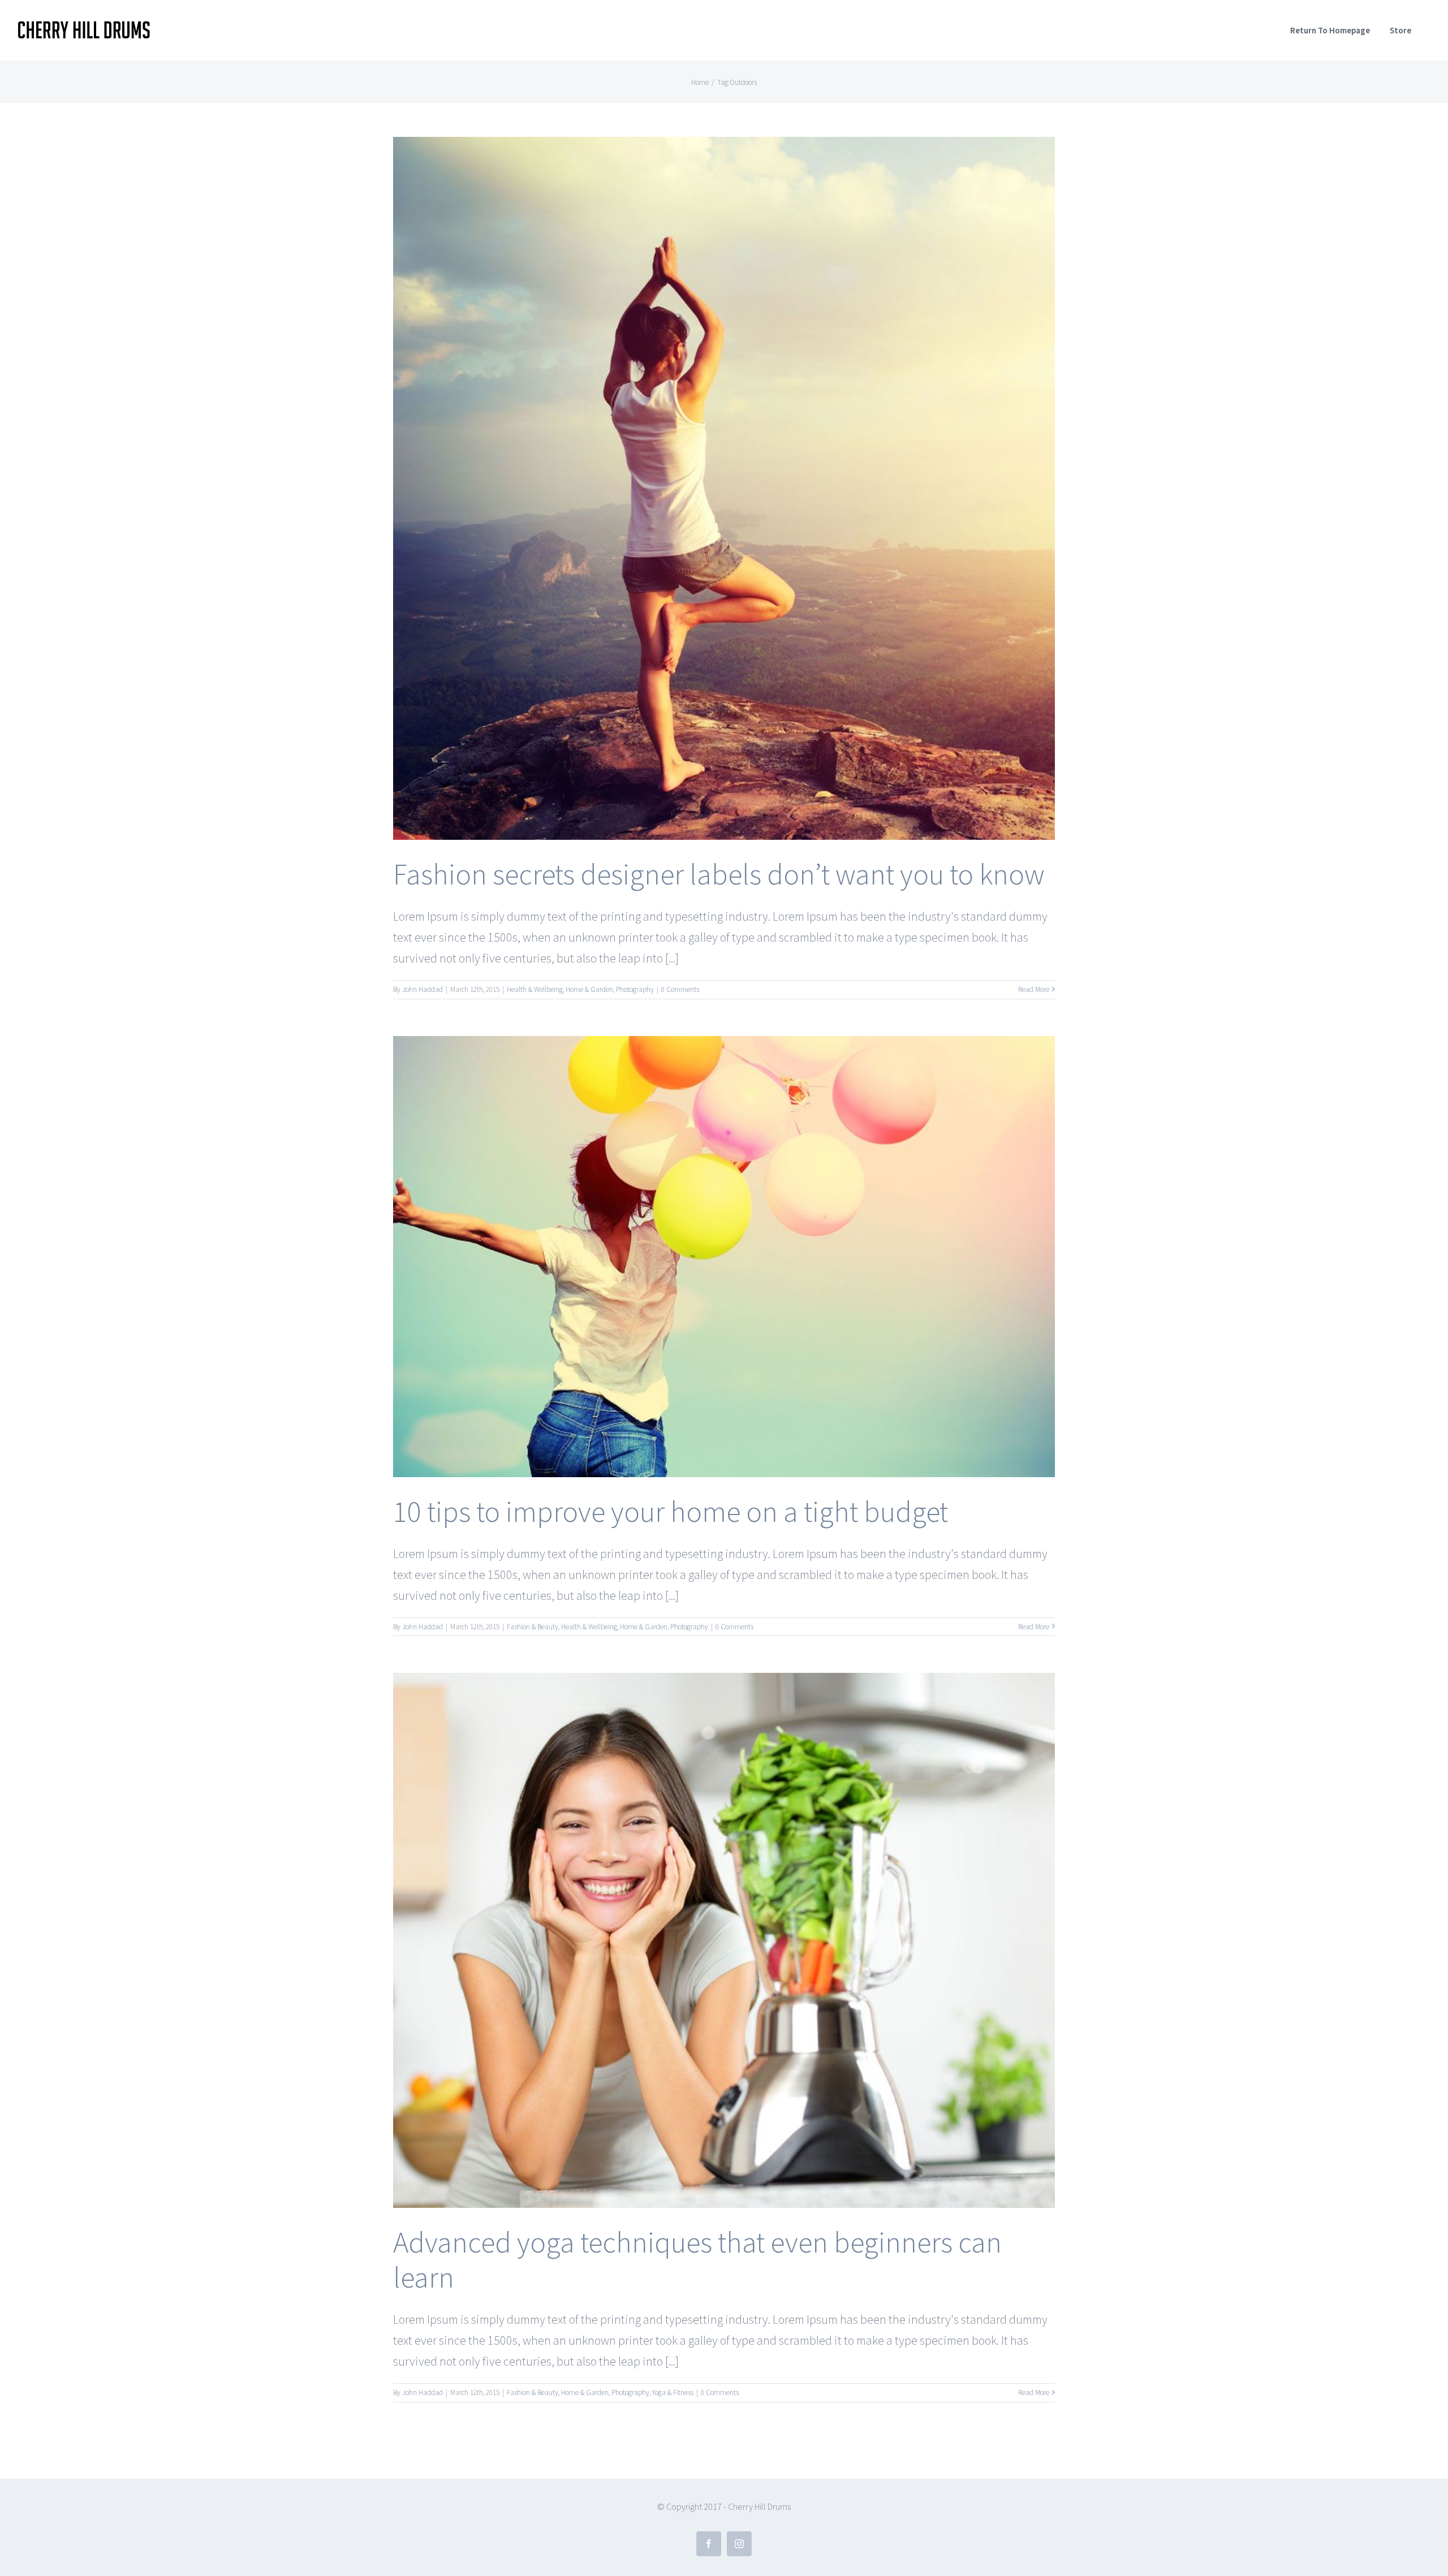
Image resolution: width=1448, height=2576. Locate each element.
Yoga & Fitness (673, 2392)
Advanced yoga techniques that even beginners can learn (697, 2260)
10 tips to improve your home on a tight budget (671, 1511)
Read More (1034, 989)
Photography (635, 989)
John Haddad (423, 989)
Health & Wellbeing (535, 989)
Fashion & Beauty (533, 1627)
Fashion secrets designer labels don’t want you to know (719, 874)
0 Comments (680, 989)
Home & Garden (589, 989)
